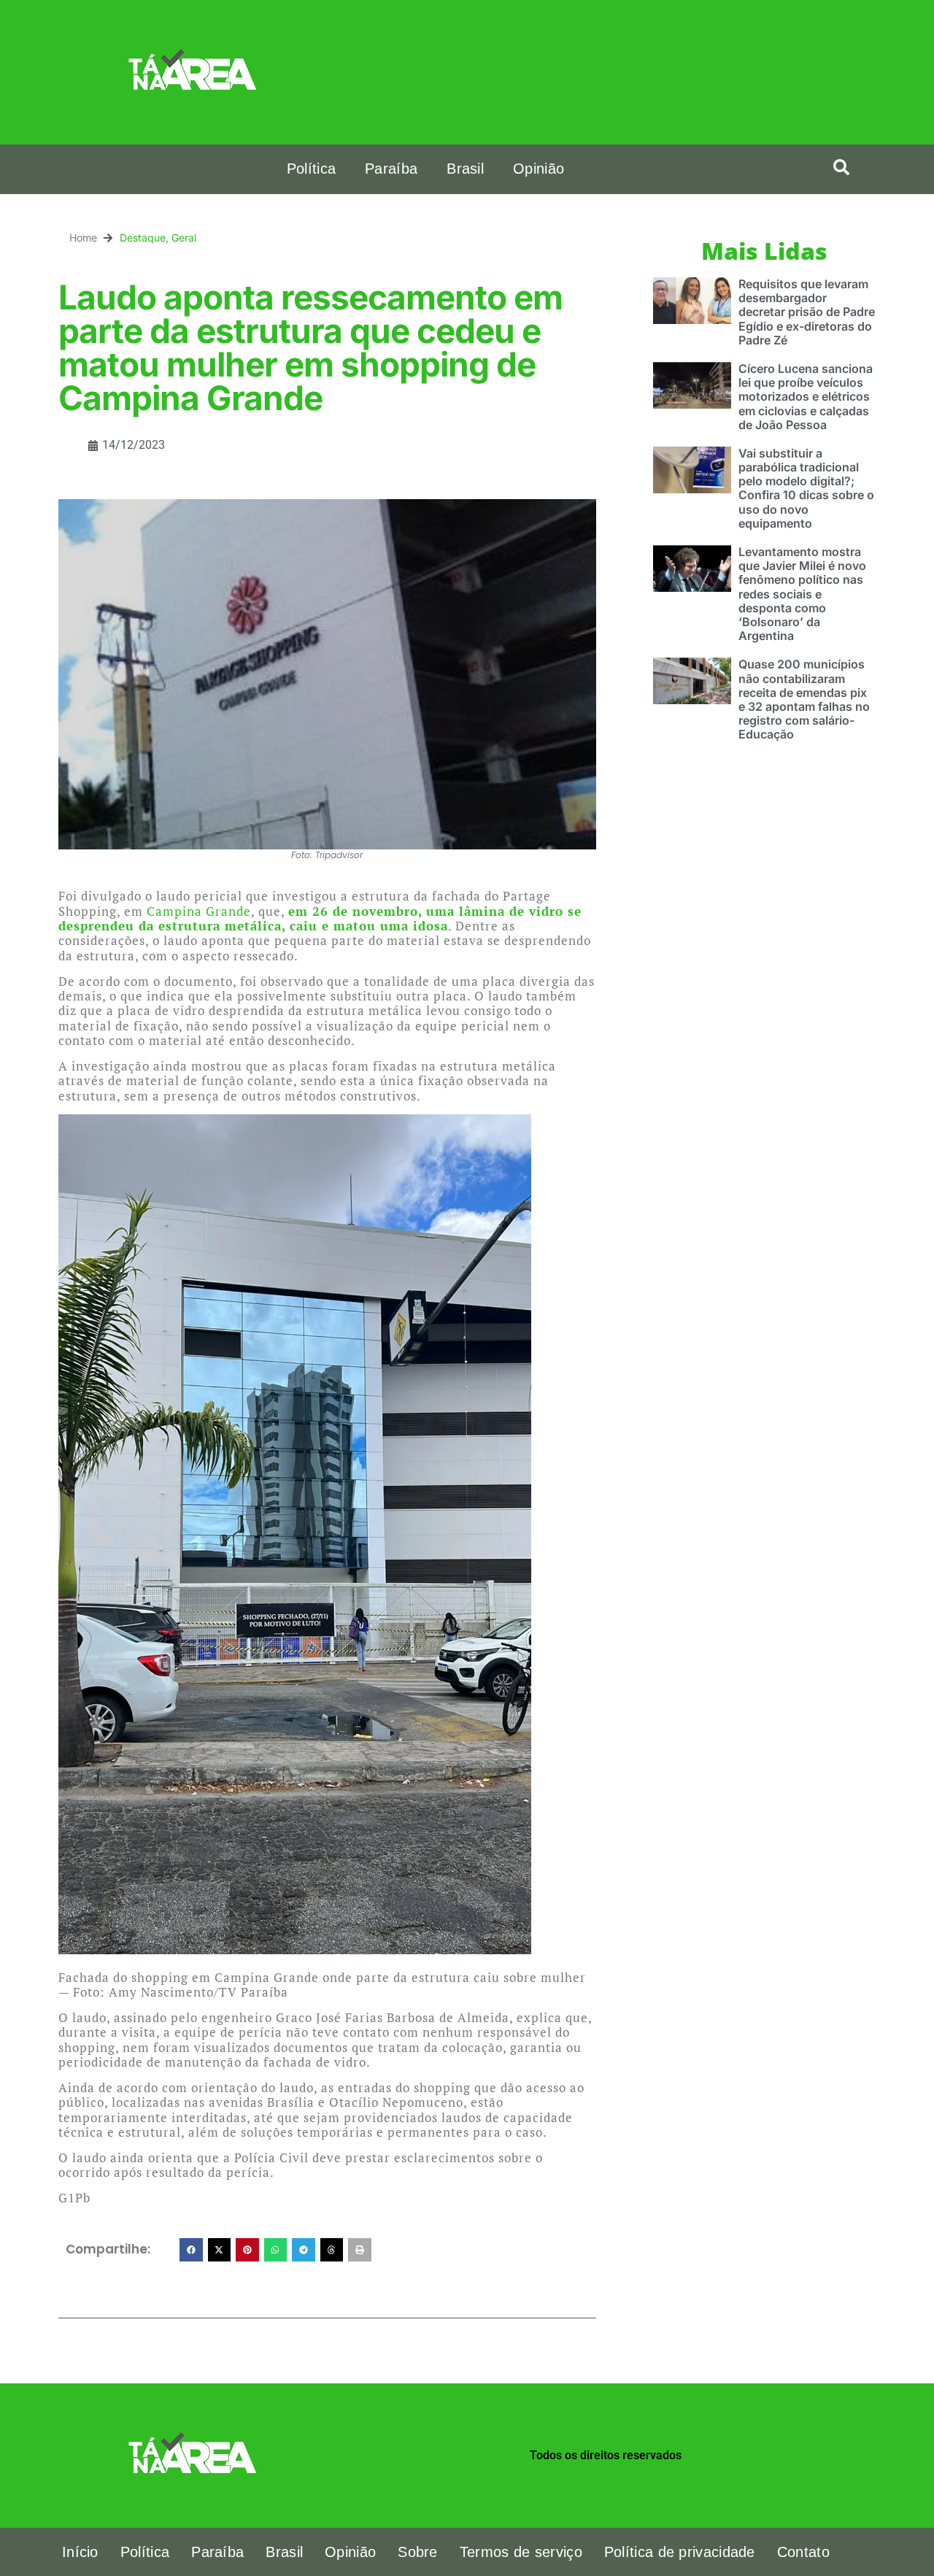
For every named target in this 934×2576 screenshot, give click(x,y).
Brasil (465, 169)
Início (80, 2552)
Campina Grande (199, 911)
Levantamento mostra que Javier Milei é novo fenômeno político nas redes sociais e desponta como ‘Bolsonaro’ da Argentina (802, 594)
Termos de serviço (521, 2552)
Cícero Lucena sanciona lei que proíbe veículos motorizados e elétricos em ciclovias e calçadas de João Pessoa (806, 397)
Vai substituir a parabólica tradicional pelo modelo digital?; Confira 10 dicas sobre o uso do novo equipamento (806, 488)
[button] (841, 167)
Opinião (539, 169)
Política (311, 169)
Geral (184, 238)
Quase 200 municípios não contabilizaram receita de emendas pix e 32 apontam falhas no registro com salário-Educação (804, 699)
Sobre (418, 2552)
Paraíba (391, 169)
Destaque (143, 238)
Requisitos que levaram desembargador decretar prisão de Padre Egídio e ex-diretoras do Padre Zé (807, 312)
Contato (803, 2552)
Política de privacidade (680, 2552)
